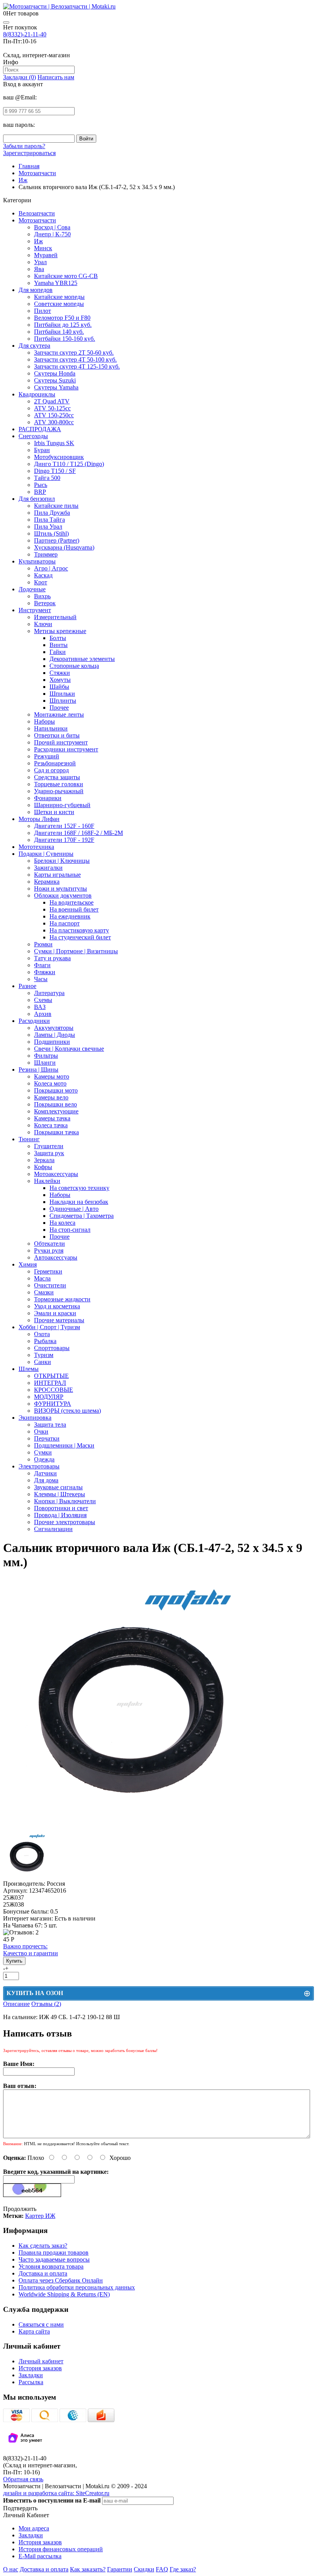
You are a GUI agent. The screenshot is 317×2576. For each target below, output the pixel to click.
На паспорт (65, 923)
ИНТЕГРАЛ (50, 1383)
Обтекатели (49, 1244)
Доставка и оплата (43, 2273)
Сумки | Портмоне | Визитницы (76, 951)
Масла (42, 1278)
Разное (27, 986)
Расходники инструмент (66, 749)
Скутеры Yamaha (56, 387)
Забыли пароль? (24, 146)
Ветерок (45, 603)
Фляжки (45, 972)
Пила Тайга (49, 520)
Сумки (43, 1452)
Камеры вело (51, 1097)
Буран (42, 450)
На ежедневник (70, 916)
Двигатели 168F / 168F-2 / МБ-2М (78, 833)
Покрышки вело (55, 1104)
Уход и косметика (57, 1306)
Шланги (45, 1063)
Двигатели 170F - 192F (64, 840)
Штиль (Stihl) (51, 533)
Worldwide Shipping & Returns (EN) (64, 2294)
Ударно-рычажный (59, 791)
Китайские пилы (56, 506)
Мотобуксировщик (59, 457)
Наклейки (47, 1181)
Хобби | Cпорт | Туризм (49, 1327)
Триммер (46, 554)
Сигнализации (53, 1529)
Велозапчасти (37, 213)
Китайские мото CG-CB (66, 276)
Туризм (44, 1355)
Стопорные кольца (74, 666)
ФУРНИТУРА (53, 1404)
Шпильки (62, 694)
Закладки (31, 2375)
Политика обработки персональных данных (77, 2287)
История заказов (40, 2368)
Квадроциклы (37, 394)
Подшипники (52, 1042)
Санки (43, 1362)
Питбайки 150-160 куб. (65, 339)
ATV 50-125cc (52, 408)
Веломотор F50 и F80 (62, 318)
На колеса (62, 1223)
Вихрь (42, 596)
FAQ (162, 2569)
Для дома (46, 1480)
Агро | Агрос (51, 568)
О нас (11, 2569)
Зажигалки (48, 868)
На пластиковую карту (79, 930)
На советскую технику (79, 1188)
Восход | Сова (52, 227)
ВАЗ (40, 1007)
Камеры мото (52, 1076)
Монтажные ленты (59, 714)
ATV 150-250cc (54, 415)
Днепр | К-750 (52, 234)
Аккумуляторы (54, 1028)
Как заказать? (88, 2569)
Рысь (41, 485)
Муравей (46, 255)
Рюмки (43, 944)
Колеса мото (50, 1083)
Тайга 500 (47, 478)
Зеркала (44, 1160)
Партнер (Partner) (57, 540)
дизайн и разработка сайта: (56, 2493)
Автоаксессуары (56, 1257)
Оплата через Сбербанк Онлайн (61, 2280)
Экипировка (35, 1418)
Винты (59, 645)
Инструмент (35, 610)
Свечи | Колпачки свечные (69, 1049)
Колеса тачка (51, 1125)
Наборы (44, 721)
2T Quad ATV (52, 401)
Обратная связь (23, 2479)
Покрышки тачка (56, 1132)
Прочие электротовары (65, 1522)
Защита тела (50, 1425)
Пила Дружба (52, 513)
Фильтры (46, 1056)
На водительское (72, 902)
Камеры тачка (52, 1118)
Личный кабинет (41, 2361)
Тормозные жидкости (62, 1299)
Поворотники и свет (61, 1508)
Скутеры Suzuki (55, 380)
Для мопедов (36, 290)
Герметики (48, 1271)
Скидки (144, 2569)
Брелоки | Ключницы (62, 861)
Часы (41, 979)
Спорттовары (52, 1348)
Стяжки (60, 673)
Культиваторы (37, 561)
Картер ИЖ (40, 2216)
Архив (43, 1014)
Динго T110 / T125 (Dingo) (69, 464)
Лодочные (32, 589)
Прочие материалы (59, 1320)
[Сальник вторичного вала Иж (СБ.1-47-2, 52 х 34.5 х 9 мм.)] (130, 1829)
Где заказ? (183, 2569)
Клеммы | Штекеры (60, 1494)
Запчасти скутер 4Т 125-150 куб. (77, 366)
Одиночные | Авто (74, 1209)
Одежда (44, 1459)
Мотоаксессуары (56, 1174)
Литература (49, 993)
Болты (58, 638)
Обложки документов (63, 895)
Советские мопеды (59, 304)
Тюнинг (29, 1139)
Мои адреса (34, 2528)
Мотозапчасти (37, 220)
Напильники (51, 728)
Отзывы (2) (46, 2004)
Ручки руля (49, 1250)
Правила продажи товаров (54, 2253)
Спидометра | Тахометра (82, 1216)
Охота (42, 1334)
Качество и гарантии (31, 1950)
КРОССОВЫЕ (54, 1390)
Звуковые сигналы (58, 1487)
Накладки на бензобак (79, 1202)
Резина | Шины (38, 1069)
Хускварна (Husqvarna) (64, 547)
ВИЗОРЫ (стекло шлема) (67, 1411)
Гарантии (120, 2569)
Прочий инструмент (61, 742)
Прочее (59, 708)
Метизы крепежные (60, 631)
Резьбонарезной (55, 763)
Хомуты (60, 680)
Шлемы (29, 1369)
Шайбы (59, 687)
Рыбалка (45, 1341)
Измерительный (55, 617)
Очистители (50, 1285)
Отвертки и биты (57, 735)
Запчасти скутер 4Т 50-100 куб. (75, 359)
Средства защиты (57, 777)
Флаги (42, 965)
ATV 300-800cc (54, 422)
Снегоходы (33, 436)
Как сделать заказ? (43, 2246)
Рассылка (31, 2382)
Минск (43, 248)
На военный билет (74, 909)
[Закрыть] (6, 22)
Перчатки (47, 1438)
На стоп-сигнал (70, 1230)
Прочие (60, 1237)
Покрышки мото (56, 1090)
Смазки (44, 1292)
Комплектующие (56, 1111)
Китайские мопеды (59, 297)
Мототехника (36, 847)
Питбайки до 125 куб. (63, 325)
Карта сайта (34, 2331)
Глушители (49, 1146)
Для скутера (34, 346)
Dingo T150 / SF (55, 471)
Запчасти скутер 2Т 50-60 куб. (74, 353)
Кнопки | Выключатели (65, 1501)
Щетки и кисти (54, 812)
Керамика (47, 882)
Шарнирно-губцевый (62, 805)
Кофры (43, 1167)
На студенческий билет (80, 937)
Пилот (43, 311)
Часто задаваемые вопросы (54, 2259)
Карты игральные (57, 875)
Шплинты (63, 701)
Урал (40, 262)
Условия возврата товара (51, 2266)
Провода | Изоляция (60, 1515)
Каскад (43, 575)
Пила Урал (48, 527)
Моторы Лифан (39, 819)
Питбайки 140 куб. (59, 332)
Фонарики (48, 798)
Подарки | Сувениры (46, 854)
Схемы (43, 1000)
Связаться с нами (41, 2324)
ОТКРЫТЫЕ (51, 1376)
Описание (16, 2004)
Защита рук (49, 1153)
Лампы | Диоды (55, 1035)
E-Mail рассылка (40, 2556)
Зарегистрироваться (29, 153)
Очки (41, 1431)
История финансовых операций (61, 2549)
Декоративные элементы (82, 659)
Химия (28, 1264)
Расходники (34, 1021)
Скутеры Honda (55, 373)
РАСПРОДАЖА (40, 429)
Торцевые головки (59, 784)
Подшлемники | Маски (64, 1445)
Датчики (45, 1473)
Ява (39, 269)
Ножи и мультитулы (61, 889)
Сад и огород (51, 770)
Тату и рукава (52, 958)
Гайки (58, 652)
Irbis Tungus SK (54, 443)
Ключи (43, 624)
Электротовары (39, 1466)
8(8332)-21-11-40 (25, 34)
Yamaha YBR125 (56, 283)
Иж (38, 241)
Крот (41, 582)
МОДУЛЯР (49, 1397)
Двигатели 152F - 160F (64, 826)
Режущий (47, 756)
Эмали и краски (55, 1313)
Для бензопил (37, 499)
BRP (40, 492)
